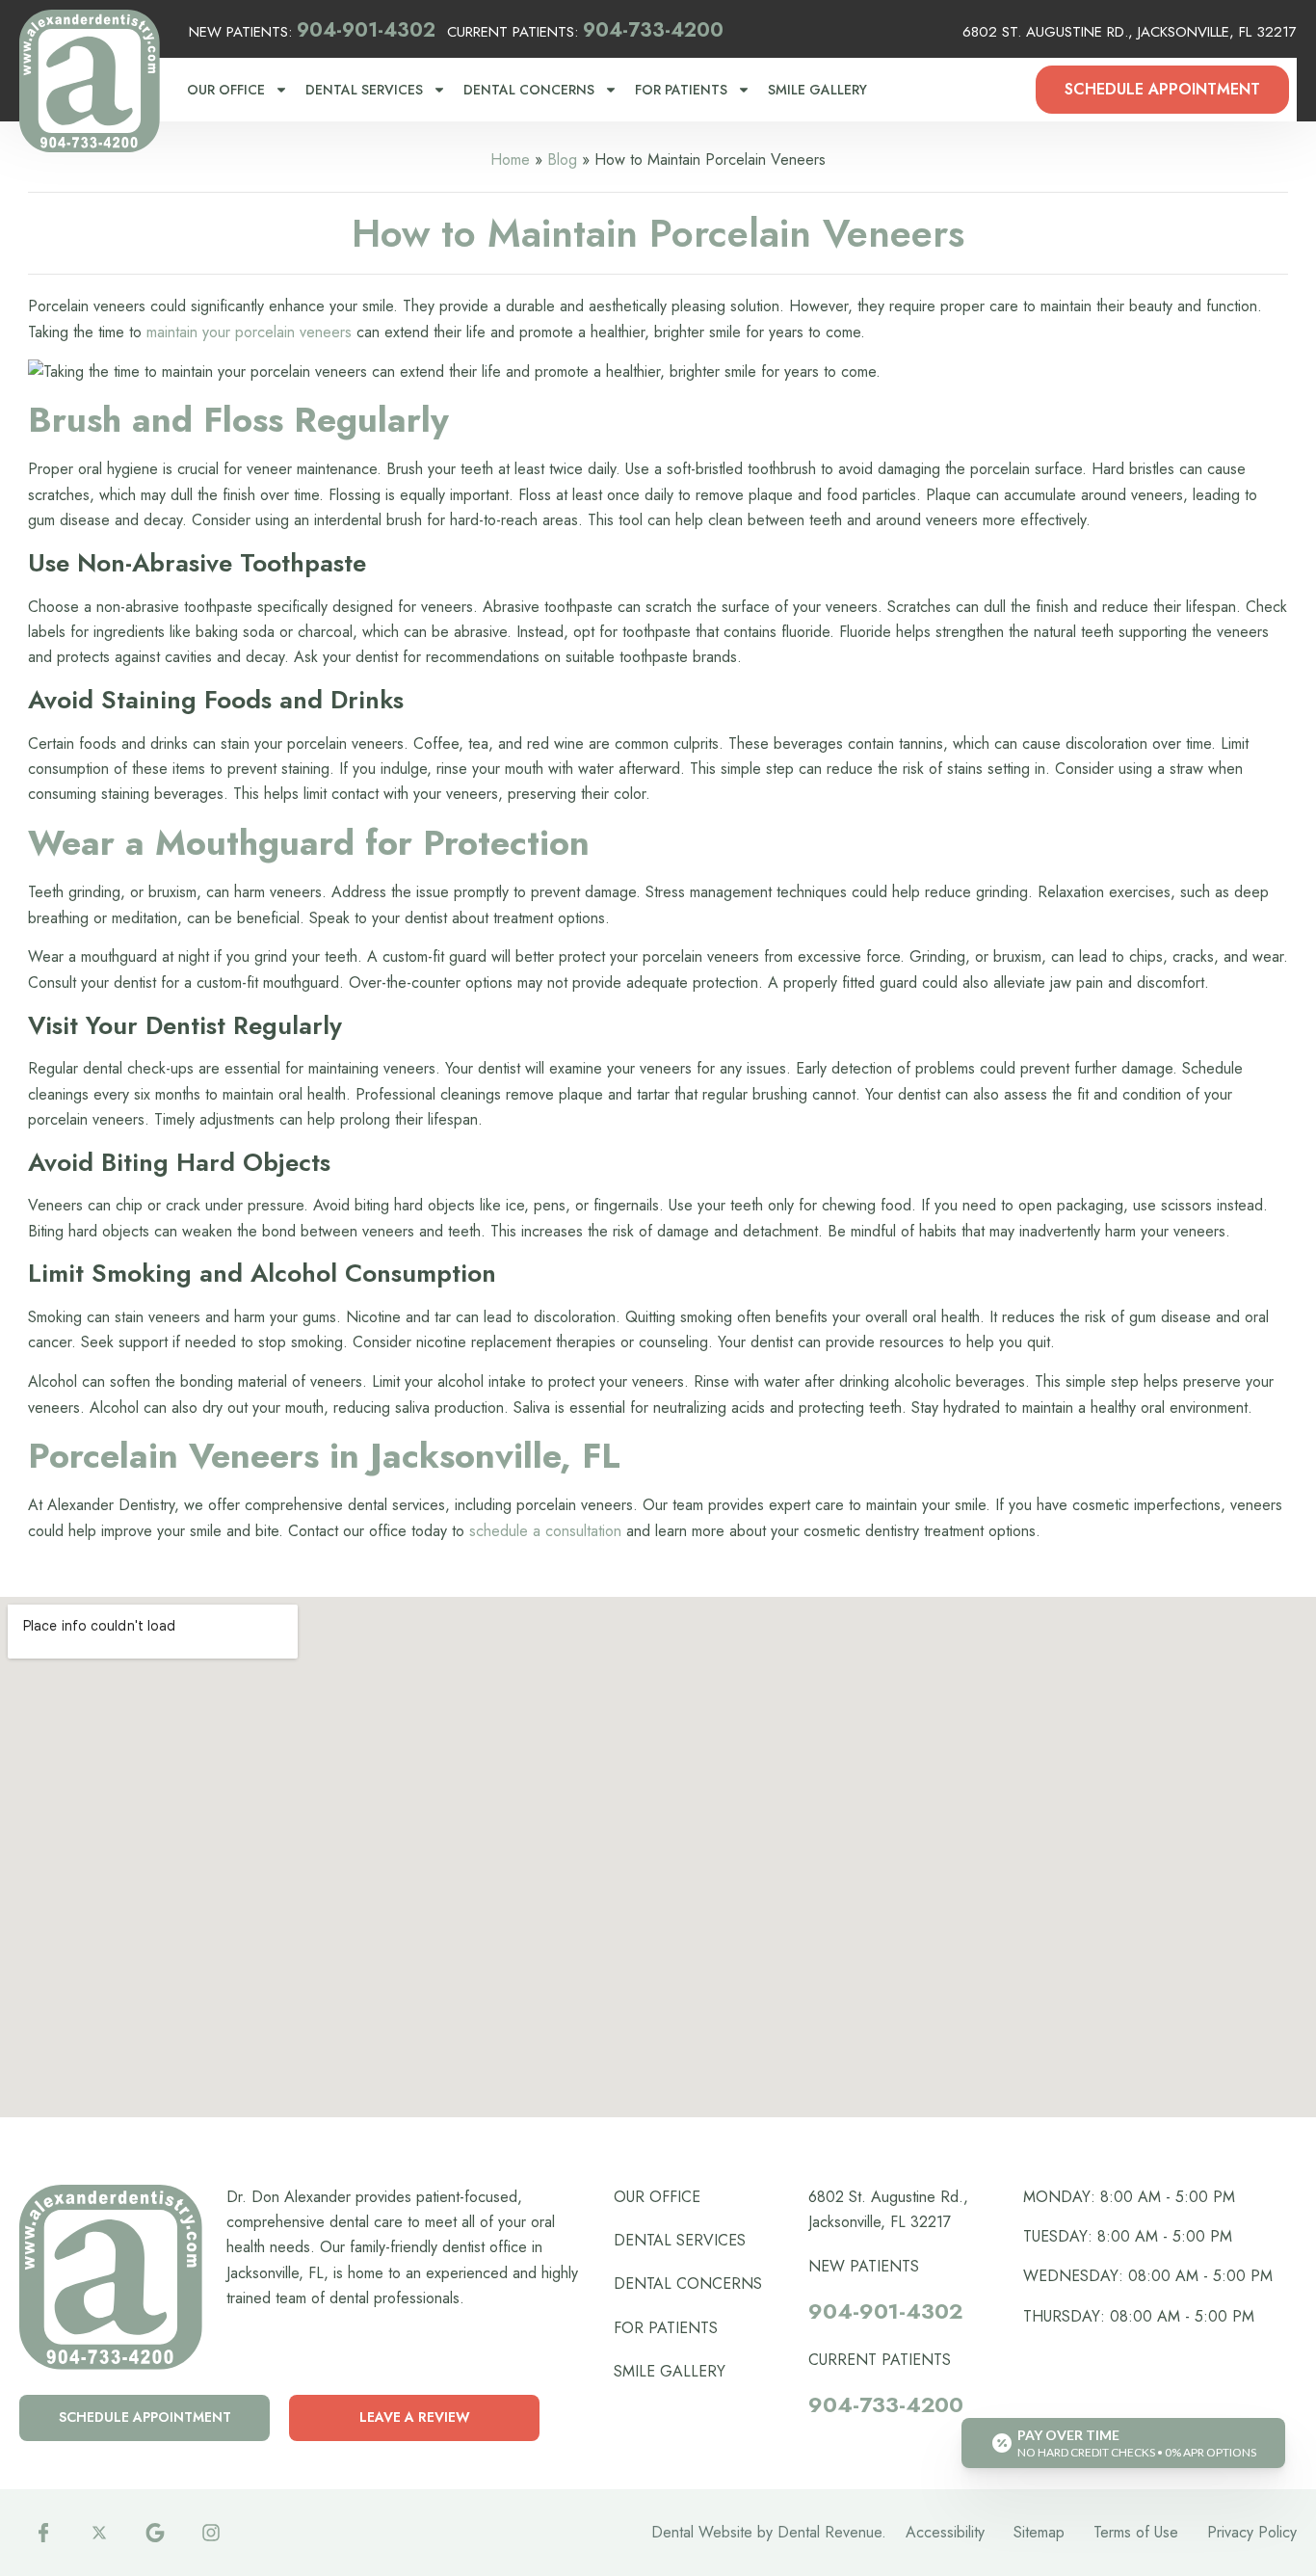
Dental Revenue (829, 2532)
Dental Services (364, 90)
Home (510, 159)
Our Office (226, 90)
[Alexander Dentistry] (90, 81)
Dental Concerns (529, 90)
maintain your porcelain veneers (247, 332)
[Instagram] (211, 2533)
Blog (562, 159)
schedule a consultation (543, 1531)
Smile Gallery (817, 90)
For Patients (681, 90)
